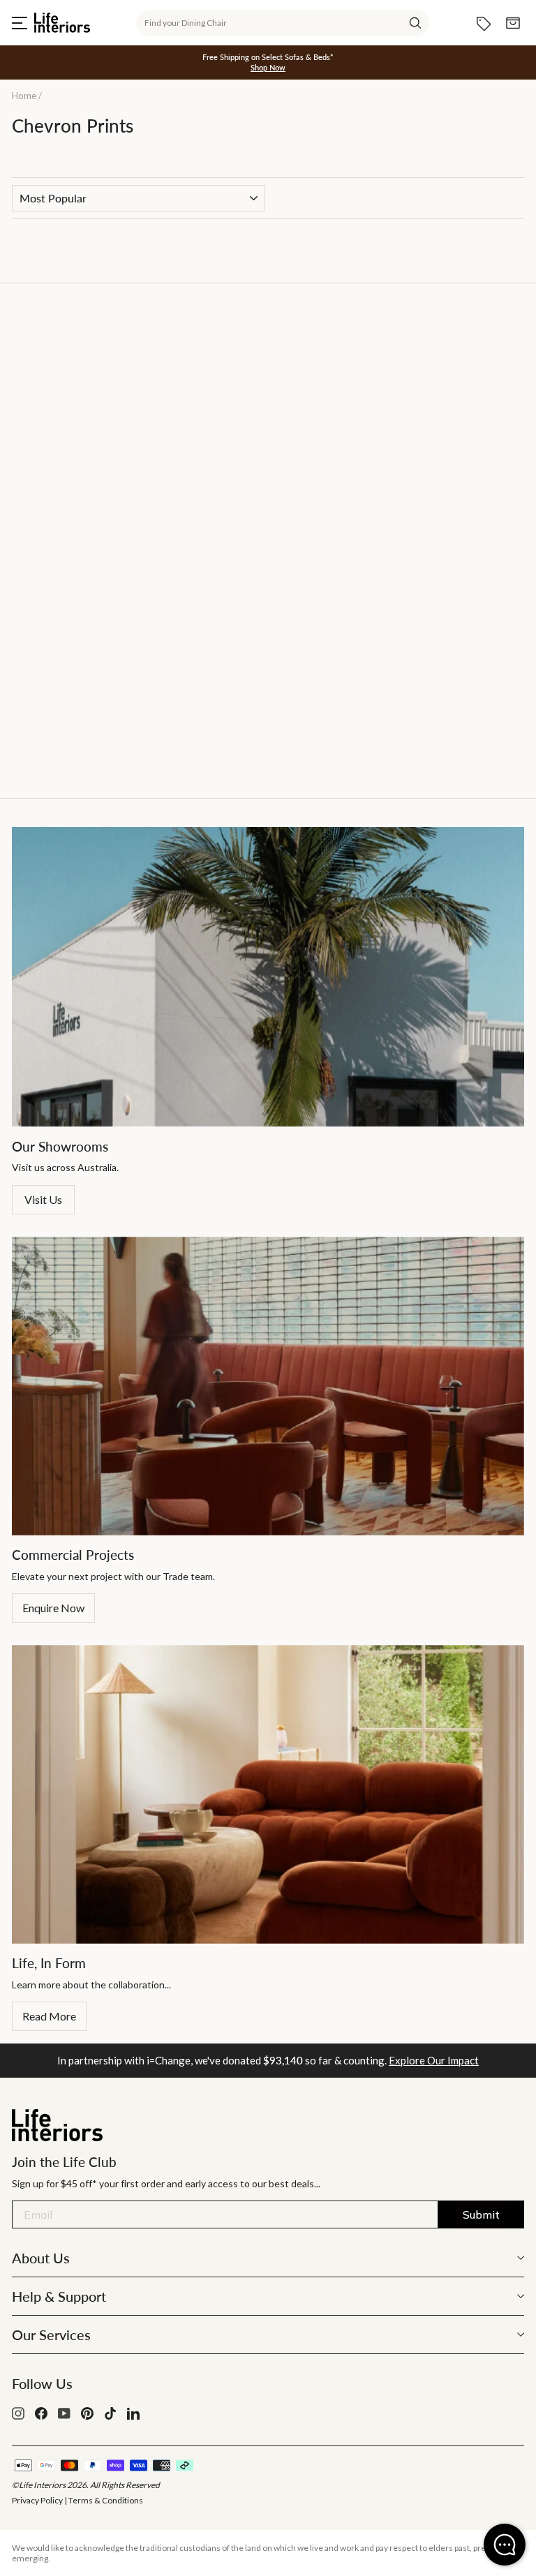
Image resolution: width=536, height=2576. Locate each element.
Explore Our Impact (434, 2060)
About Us (41, 2258)
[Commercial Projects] (268, 1386)
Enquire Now (53, 1608)
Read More (49, 2016)
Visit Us (43, 1199)
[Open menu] (20, 23)
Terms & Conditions (106, 2500)
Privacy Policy (37, 2500)
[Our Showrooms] (268, 977)
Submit (481, 2214)
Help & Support (59, 2296)
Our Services (51, 2335)
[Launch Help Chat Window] (505, 2545)
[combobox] (283, 23)
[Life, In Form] (268, 1794)
